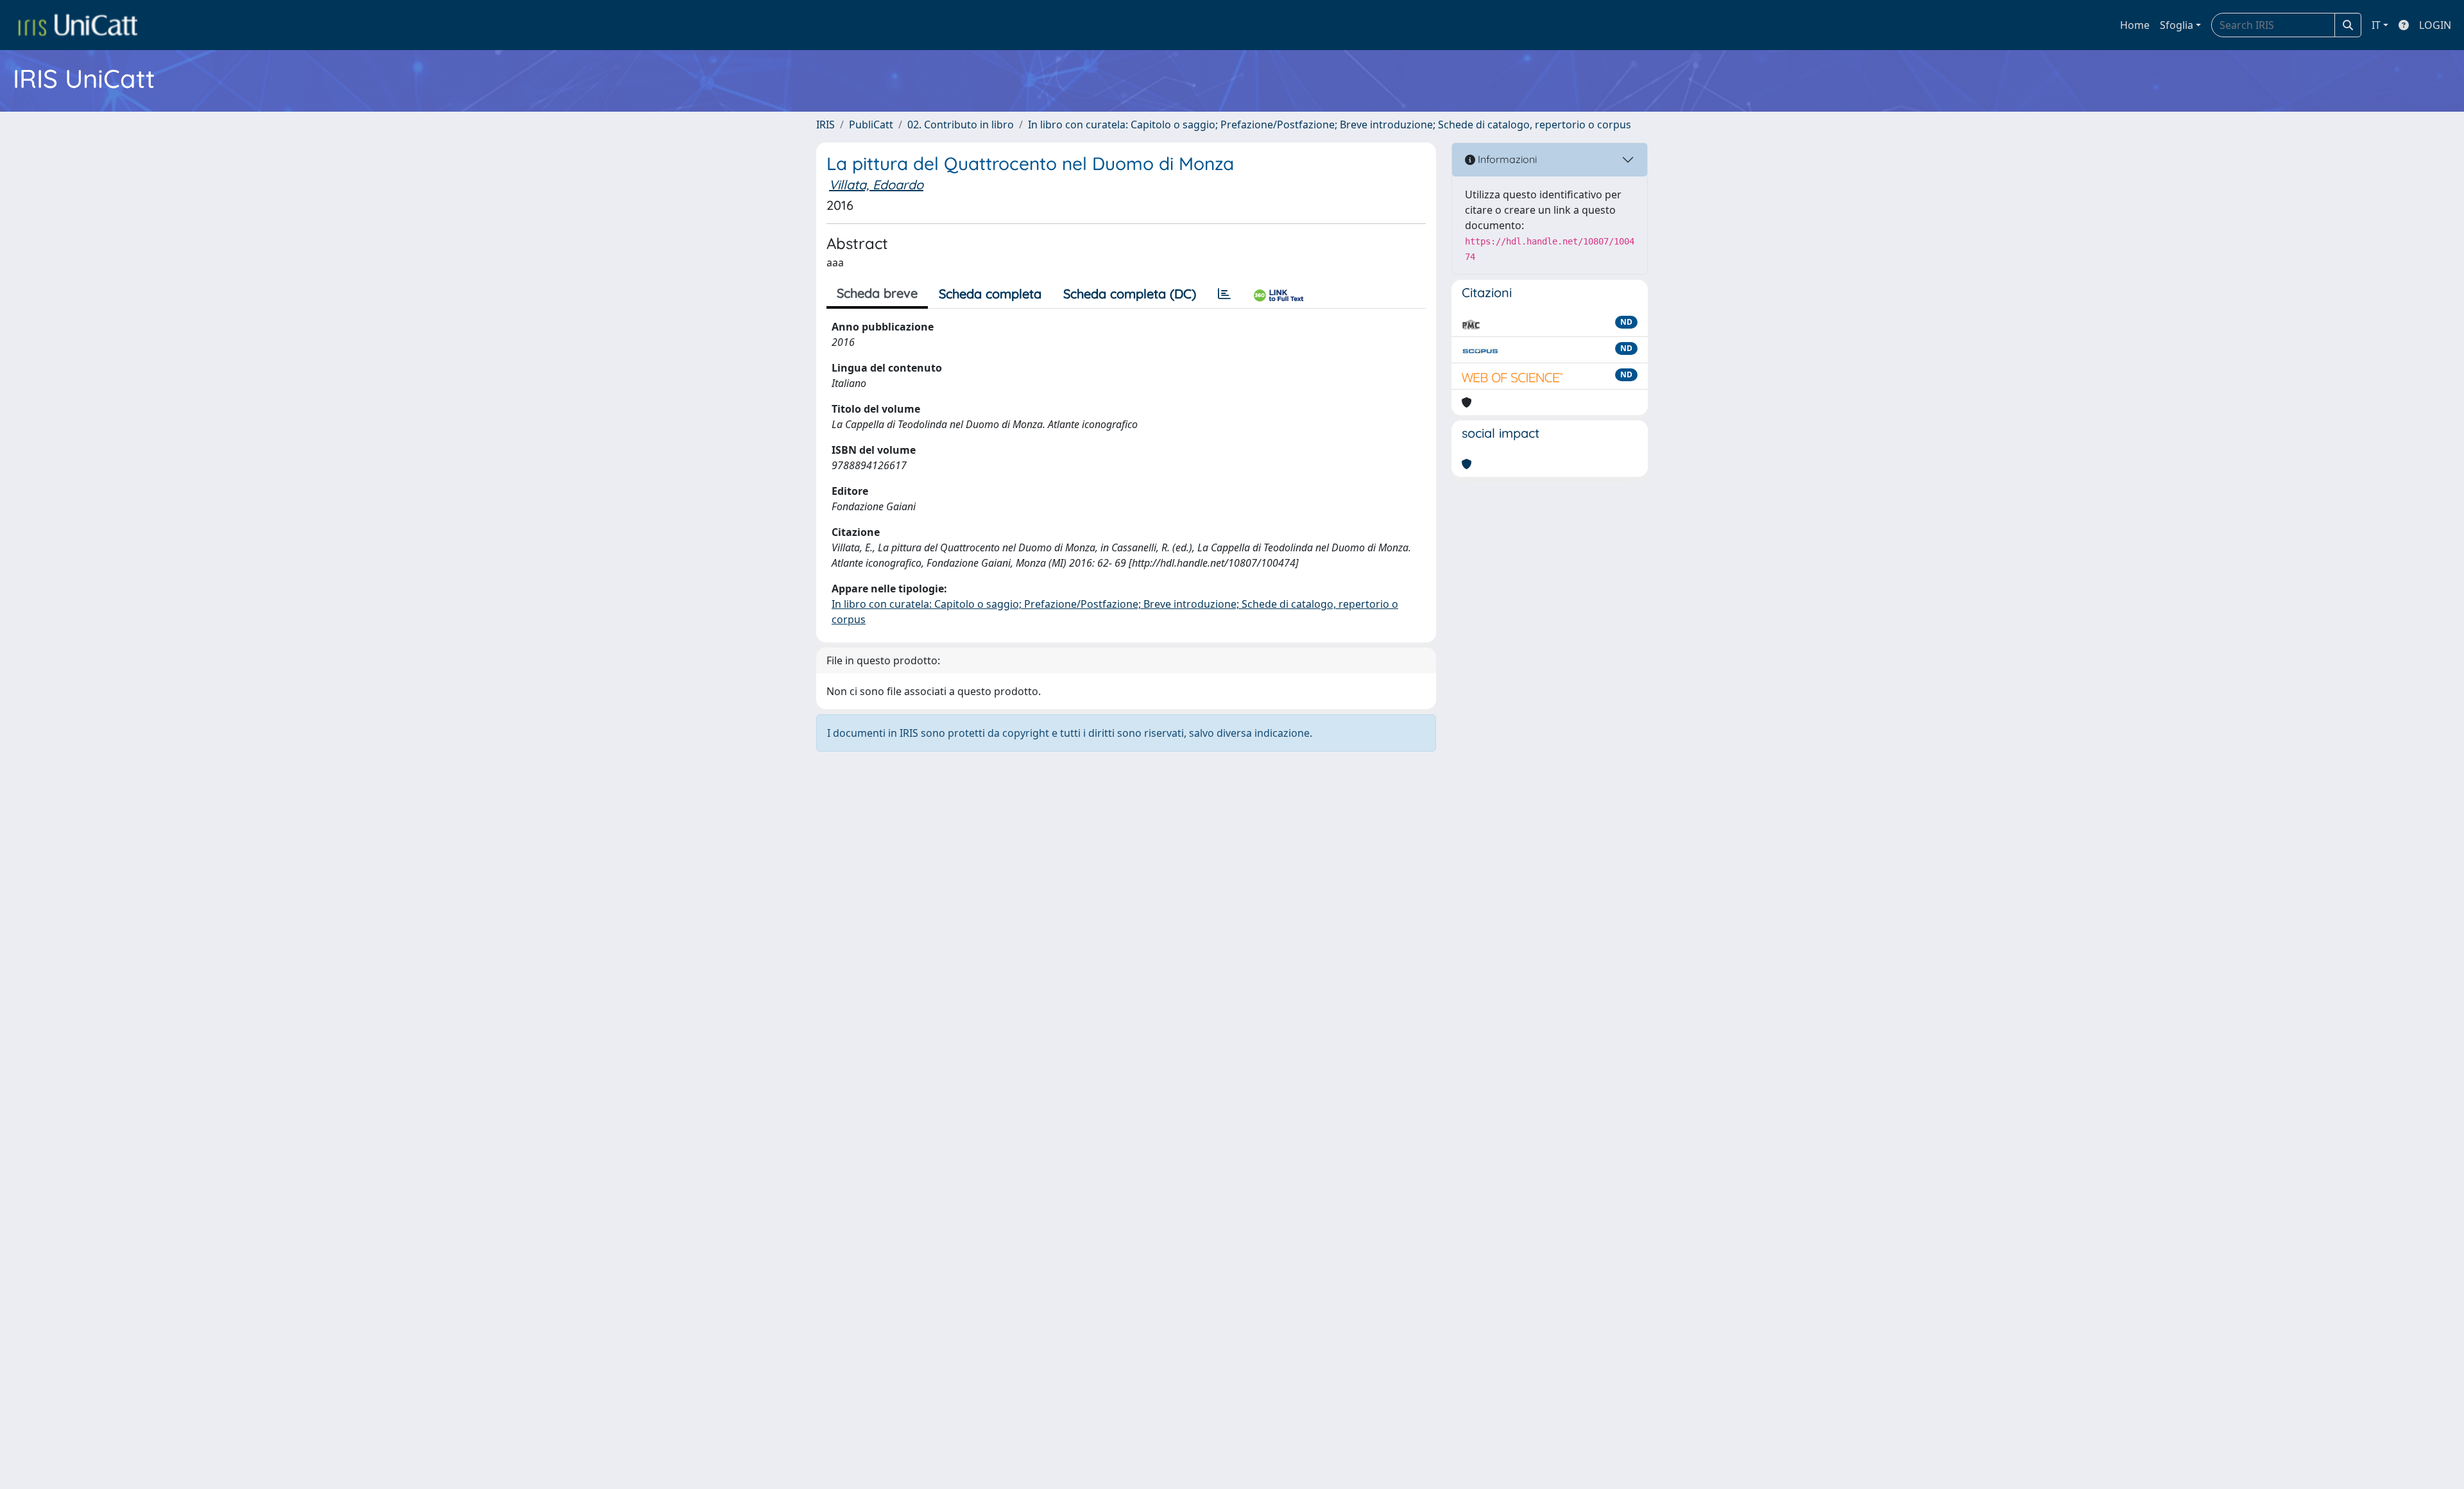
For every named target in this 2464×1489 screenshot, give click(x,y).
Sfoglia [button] (2177, 25)
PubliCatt (871, 125)
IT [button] (2376, 25)
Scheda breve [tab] (877, 293)
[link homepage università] (78, 25)
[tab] (1224, 294)
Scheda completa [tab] (990, 294)
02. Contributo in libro (961, 125)
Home (2135, 25)
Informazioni (1506, 159)
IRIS (826, 125)
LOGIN (2435, 25)
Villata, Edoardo (876, 185)
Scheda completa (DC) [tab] (1130, 294)
